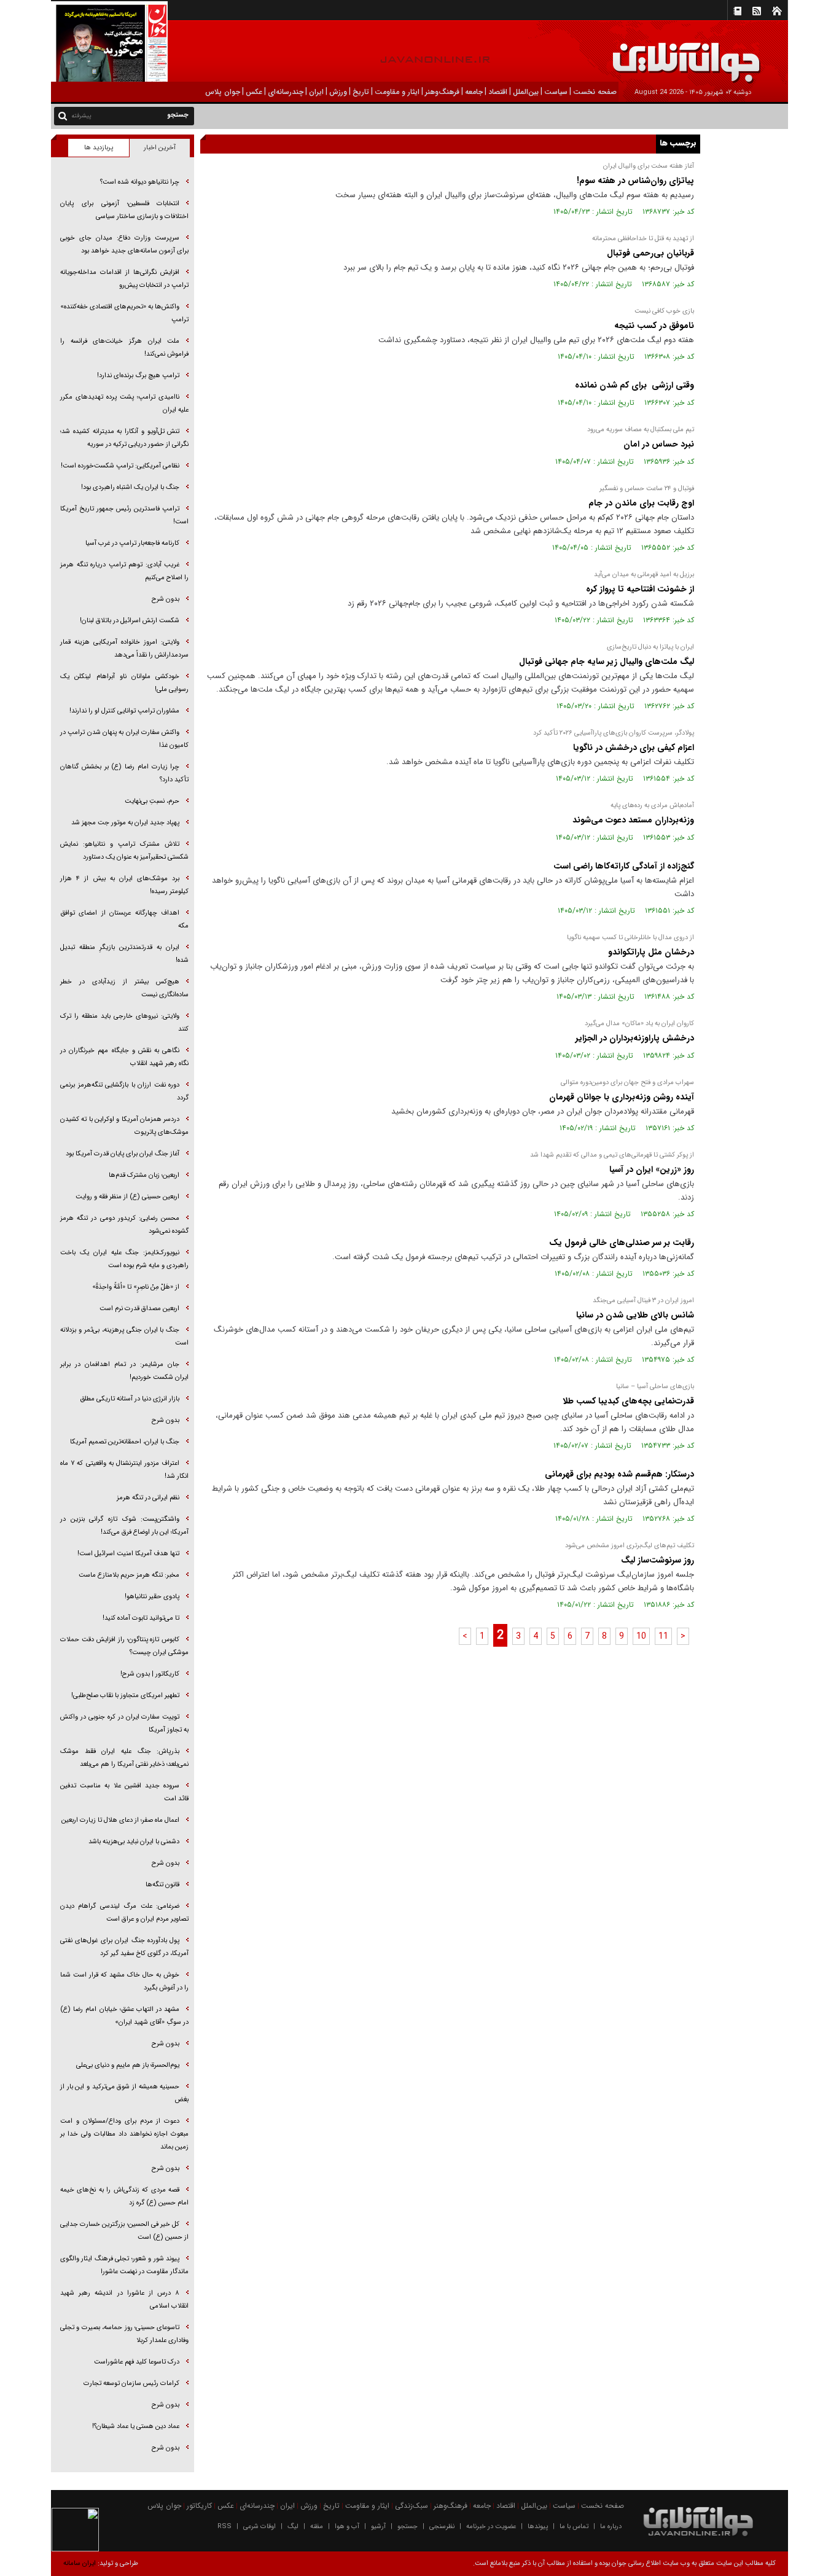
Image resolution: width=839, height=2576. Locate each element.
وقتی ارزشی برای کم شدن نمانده (634, 385)
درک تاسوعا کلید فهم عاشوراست (137, 2362)
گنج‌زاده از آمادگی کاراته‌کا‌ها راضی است (624, 866)
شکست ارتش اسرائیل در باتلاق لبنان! (130, 621)
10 (641, 1636)
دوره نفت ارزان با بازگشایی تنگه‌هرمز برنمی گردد (124, 1091)
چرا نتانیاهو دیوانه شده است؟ (140, 182)
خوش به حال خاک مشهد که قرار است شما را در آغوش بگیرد (124, 1981)
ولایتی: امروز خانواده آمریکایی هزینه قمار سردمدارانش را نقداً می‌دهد (124, 649)
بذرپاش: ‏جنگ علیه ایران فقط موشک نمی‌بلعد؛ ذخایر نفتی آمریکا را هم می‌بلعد (124, 1758)
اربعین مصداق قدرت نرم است (139, 1309)
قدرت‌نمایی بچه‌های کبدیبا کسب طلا (628, 1401)
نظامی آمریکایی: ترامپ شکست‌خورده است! (120, 466)
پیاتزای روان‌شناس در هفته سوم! (635, 181)
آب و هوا (347, 2527)
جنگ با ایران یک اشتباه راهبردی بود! (130, 487)
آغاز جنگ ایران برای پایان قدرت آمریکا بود (123, 1154)
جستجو (408, 2527)
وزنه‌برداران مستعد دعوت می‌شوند (633, 820)
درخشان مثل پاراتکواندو (651, 952)
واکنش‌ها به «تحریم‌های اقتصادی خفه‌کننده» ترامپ (124, 313)
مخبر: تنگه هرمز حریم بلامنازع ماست (129, 1575)
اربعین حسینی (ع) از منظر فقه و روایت (127, 1197)
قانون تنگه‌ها (162, 1885)
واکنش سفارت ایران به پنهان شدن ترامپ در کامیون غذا (124, 739)
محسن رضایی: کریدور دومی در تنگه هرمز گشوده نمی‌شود (124, 1225)
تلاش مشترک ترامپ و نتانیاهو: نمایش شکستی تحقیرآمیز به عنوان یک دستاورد (124, 851)
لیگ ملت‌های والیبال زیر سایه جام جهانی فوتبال (607, 662)
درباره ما (611, 2527)
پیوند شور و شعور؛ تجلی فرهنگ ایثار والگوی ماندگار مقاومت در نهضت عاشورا (124, 2265)
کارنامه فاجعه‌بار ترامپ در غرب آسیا (132, 543)
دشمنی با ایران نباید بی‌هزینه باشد (134, 1842)
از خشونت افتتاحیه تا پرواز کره (639, 589)
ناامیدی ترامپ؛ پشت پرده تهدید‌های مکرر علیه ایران (124, 404)
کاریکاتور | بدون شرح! (150, 1674)
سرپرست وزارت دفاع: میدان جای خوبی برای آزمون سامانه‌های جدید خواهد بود (124, 244)
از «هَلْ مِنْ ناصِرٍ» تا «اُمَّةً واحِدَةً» (136, 1287)
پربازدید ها (99, 148)
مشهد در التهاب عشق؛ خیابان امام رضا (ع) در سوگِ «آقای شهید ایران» (124, 2016)
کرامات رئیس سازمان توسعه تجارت (131, 2383)
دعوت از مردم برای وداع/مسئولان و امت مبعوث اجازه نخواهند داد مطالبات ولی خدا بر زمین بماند (124, 2134)
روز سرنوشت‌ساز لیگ (658, 1560)
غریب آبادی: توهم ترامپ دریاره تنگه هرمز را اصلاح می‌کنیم (124, 571)
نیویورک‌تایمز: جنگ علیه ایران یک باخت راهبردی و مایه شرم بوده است (124, 1259)
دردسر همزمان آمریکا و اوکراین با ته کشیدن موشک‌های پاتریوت (124, 1126)
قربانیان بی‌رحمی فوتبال (649, 253)
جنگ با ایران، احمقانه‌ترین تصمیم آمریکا (125, 1442)
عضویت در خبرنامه (491, 2527)
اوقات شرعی (260, 2527)
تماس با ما (574, 2527)
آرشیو (378, 2527)
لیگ (293, 2527)
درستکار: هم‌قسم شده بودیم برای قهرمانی (619, 1474)
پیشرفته (81, 116)
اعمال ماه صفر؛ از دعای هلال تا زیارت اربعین (120, 1820)
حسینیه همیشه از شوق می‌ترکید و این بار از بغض (124, 2093)
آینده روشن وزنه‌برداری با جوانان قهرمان (622, 1097)
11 (663, 1636)
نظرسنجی (442, 2527)
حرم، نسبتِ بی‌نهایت (152, 801)
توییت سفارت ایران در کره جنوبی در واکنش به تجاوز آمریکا (124, 1723)
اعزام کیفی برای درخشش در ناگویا (634, 747)
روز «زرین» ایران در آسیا (652, 1169)
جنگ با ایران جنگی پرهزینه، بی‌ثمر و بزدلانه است (124, 1337)
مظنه (317, 2527)
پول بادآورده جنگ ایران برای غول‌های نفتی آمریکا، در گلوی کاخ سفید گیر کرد (124, 1947)
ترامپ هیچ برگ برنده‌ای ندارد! (138, 376)
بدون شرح (166, 599)
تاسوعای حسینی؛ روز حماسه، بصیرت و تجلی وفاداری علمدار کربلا (124, 2334)
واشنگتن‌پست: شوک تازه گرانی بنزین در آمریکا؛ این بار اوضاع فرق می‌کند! (124, 1526)
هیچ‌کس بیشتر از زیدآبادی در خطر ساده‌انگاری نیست (124, 988)
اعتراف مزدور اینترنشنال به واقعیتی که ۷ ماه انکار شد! (124, 1470)
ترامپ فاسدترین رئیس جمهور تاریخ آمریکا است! (124, 515)
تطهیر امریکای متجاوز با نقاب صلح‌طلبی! (125, 1696)
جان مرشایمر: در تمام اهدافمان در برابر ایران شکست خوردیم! (124, 1371)
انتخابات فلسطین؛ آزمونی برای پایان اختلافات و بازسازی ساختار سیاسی (124, 210)
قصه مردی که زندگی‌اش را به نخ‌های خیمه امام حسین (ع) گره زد (124, 2196)
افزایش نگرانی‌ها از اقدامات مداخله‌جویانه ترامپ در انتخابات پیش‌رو (124, 279)
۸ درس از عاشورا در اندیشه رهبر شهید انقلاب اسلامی (124, 2300)
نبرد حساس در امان (659, 444)
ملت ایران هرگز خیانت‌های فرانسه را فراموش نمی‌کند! (124, 348)
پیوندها (538, 2527)
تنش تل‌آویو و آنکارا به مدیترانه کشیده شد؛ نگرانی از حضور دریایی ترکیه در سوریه (124, 438)
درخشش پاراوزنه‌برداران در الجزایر (635, 1038)
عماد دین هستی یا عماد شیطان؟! (136, 2426)
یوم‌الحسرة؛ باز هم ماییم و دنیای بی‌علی (128, 2065)
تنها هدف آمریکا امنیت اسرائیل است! (128, 1554)
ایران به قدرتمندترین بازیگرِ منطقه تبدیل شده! (124, 954)
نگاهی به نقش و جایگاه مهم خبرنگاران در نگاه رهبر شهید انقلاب (124, 1057)
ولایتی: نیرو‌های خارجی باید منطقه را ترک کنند (124, 1023)
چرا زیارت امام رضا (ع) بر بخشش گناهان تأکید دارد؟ (124, 773)
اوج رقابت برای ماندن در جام (641, 503)
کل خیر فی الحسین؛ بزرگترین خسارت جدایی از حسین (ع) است (124, 2231)
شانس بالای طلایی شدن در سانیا (635, 1315)
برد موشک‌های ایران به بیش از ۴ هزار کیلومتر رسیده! (124, 885)
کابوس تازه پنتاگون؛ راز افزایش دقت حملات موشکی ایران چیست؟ (124, 1646)
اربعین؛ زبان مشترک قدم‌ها (144, 1175)
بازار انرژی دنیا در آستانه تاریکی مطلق (130, 1399)
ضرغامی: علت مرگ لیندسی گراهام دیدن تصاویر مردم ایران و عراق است (124, 1913)
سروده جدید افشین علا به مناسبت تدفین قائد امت (124, 1792)
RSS (224, 2527)
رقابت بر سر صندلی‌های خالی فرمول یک (622, 1243)
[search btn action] (63, 115)
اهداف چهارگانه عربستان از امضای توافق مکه (124, 919)
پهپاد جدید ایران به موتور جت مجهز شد (125, 823)
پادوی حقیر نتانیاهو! (152, 1597)
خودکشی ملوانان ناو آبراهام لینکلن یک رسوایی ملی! (124, 683)
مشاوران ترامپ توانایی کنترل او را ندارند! (124, 711)
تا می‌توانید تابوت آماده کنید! (141, 1618)
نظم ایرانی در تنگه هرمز (148, 1498)
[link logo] (700, 54)
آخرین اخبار (160, 148)
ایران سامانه (80, 2563)
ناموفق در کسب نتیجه (654, 326)
